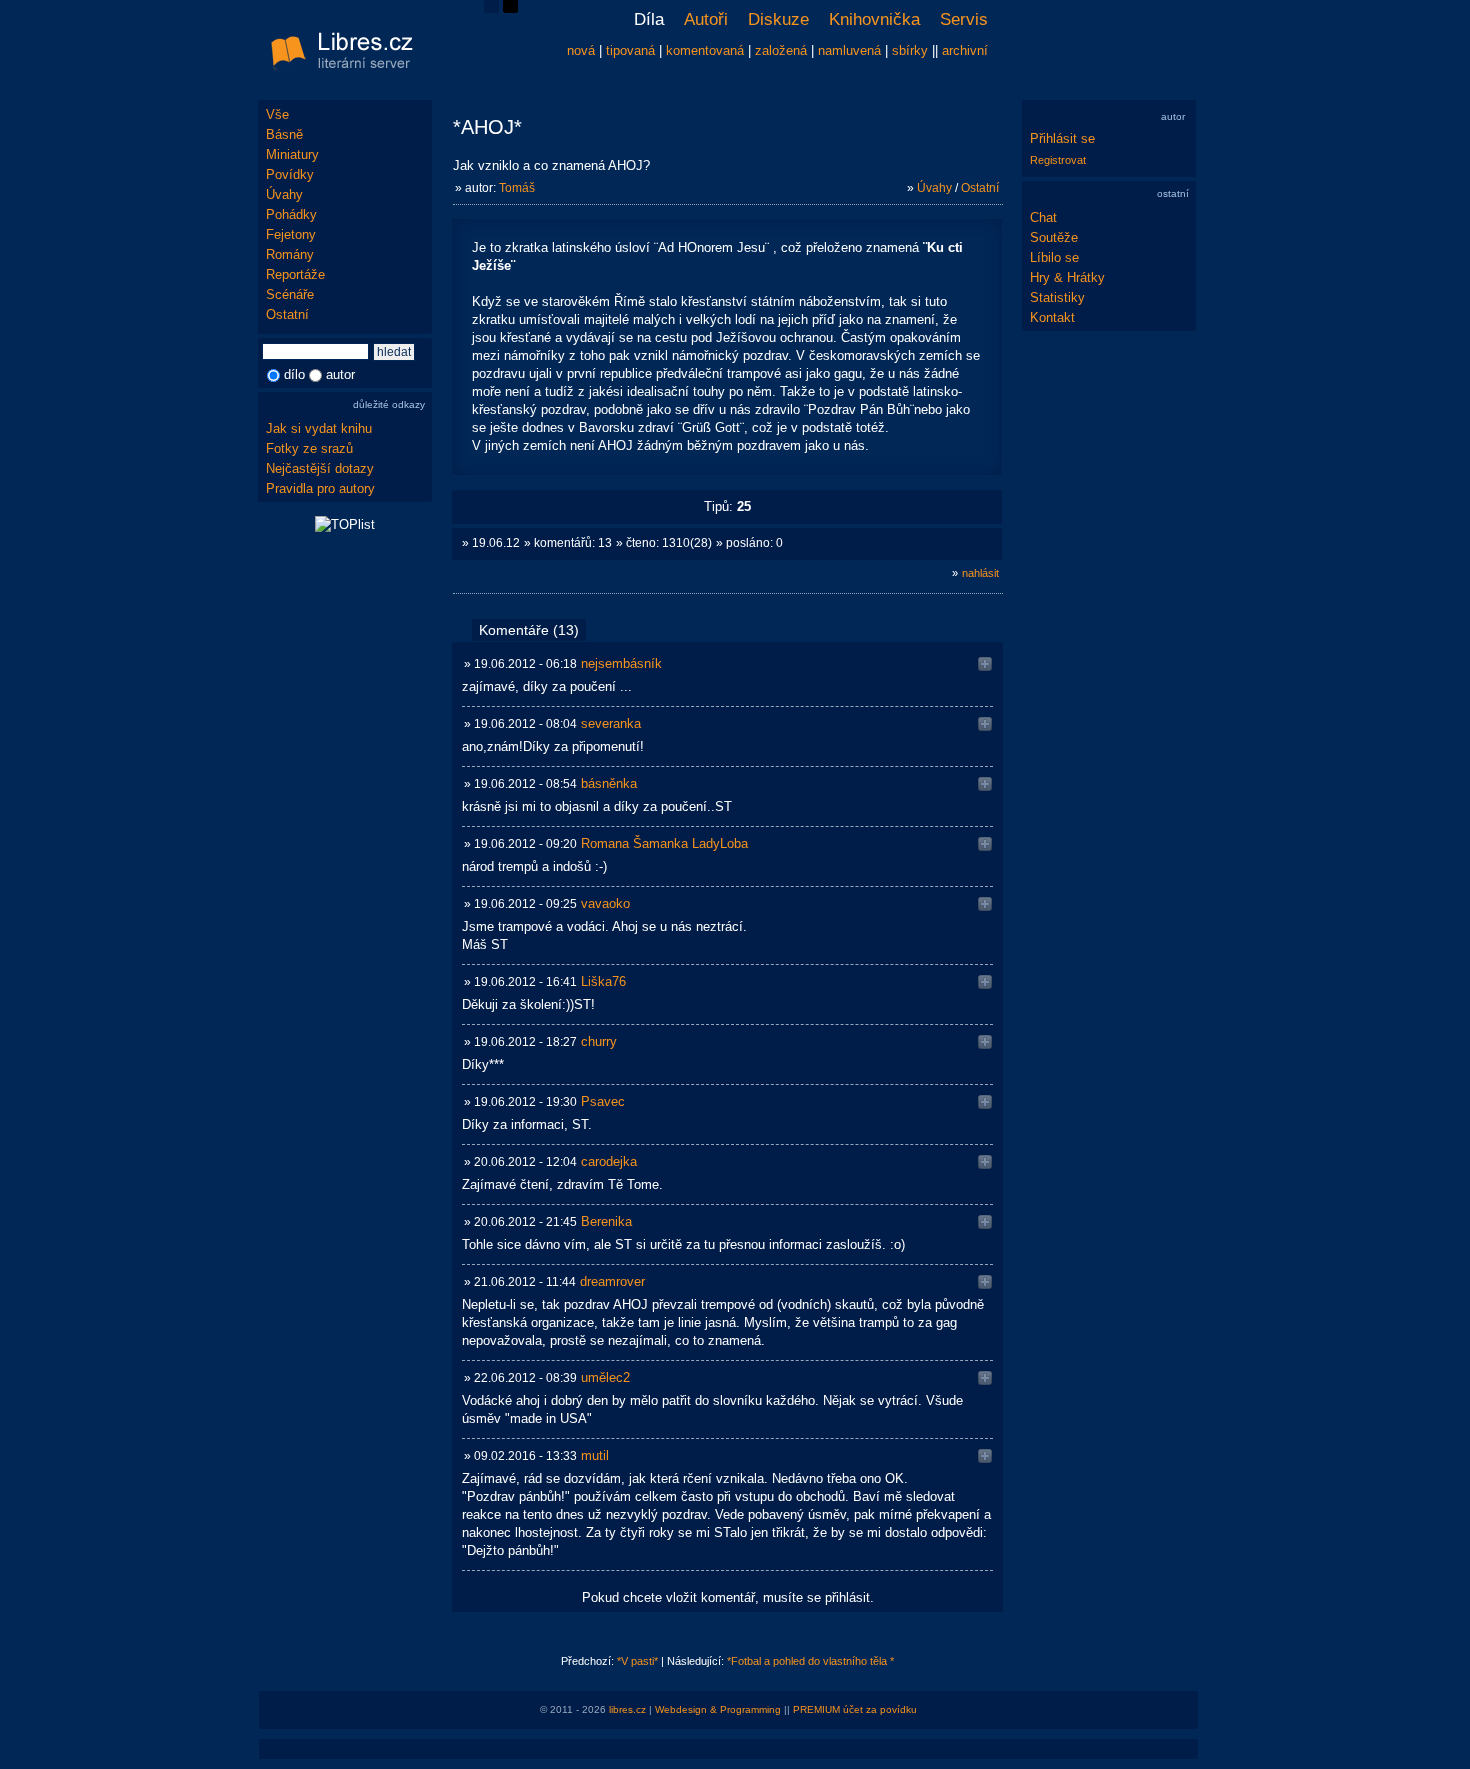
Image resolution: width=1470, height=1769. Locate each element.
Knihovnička (874, 19)
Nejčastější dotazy (320, 468)
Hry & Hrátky (1067, 277)
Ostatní (287, 314)
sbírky (910, 50)
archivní (965, 50)
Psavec (603, 1101)
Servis (964, 19)
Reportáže (295, 274)
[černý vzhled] (510, 8)
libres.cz (627, 1709)
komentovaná (705, 50)
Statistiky (1057, 297)
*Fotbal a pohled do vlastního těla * (810, 1661)
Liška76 (603, 981)
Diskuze (778, 19)
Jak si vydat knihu (319, 428)
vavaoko (605, 903)
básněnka (609, 783)
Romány (290, 254)
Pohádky (291, 214)
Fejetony (291, 234)
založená (781, 50)
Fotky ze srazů (309, 448)
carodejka (609, 1161)
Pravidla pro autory (320, 488)
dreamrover (612, 1281)
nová (581, 50)
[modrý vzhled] (491, 8)
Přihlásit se (1062, 138)
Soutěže (1054, 237)
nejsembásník (621, 663)
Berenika (606, 1221)
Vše (277, 114)
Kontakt (1052, 317)
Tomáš (517, 188)
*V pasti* (637, 1661)
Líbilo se (1054, 257)
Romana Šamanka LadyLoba (664, 843)
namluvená (849, 50)
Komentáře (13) (529, 630)
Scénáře (290, 294)
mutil (595, 1455)
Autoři (706, 19)
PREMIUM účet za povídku (855, 1709)
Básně (284, 134)
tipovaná (630, 50)
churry (599, 1041)
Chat (1043, 217)
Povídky (290, 174)
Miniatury (292, 154)
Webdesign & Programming (718, 1709)
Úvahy (284, 194)
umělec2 (605, 1377)
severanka (611, 723)
